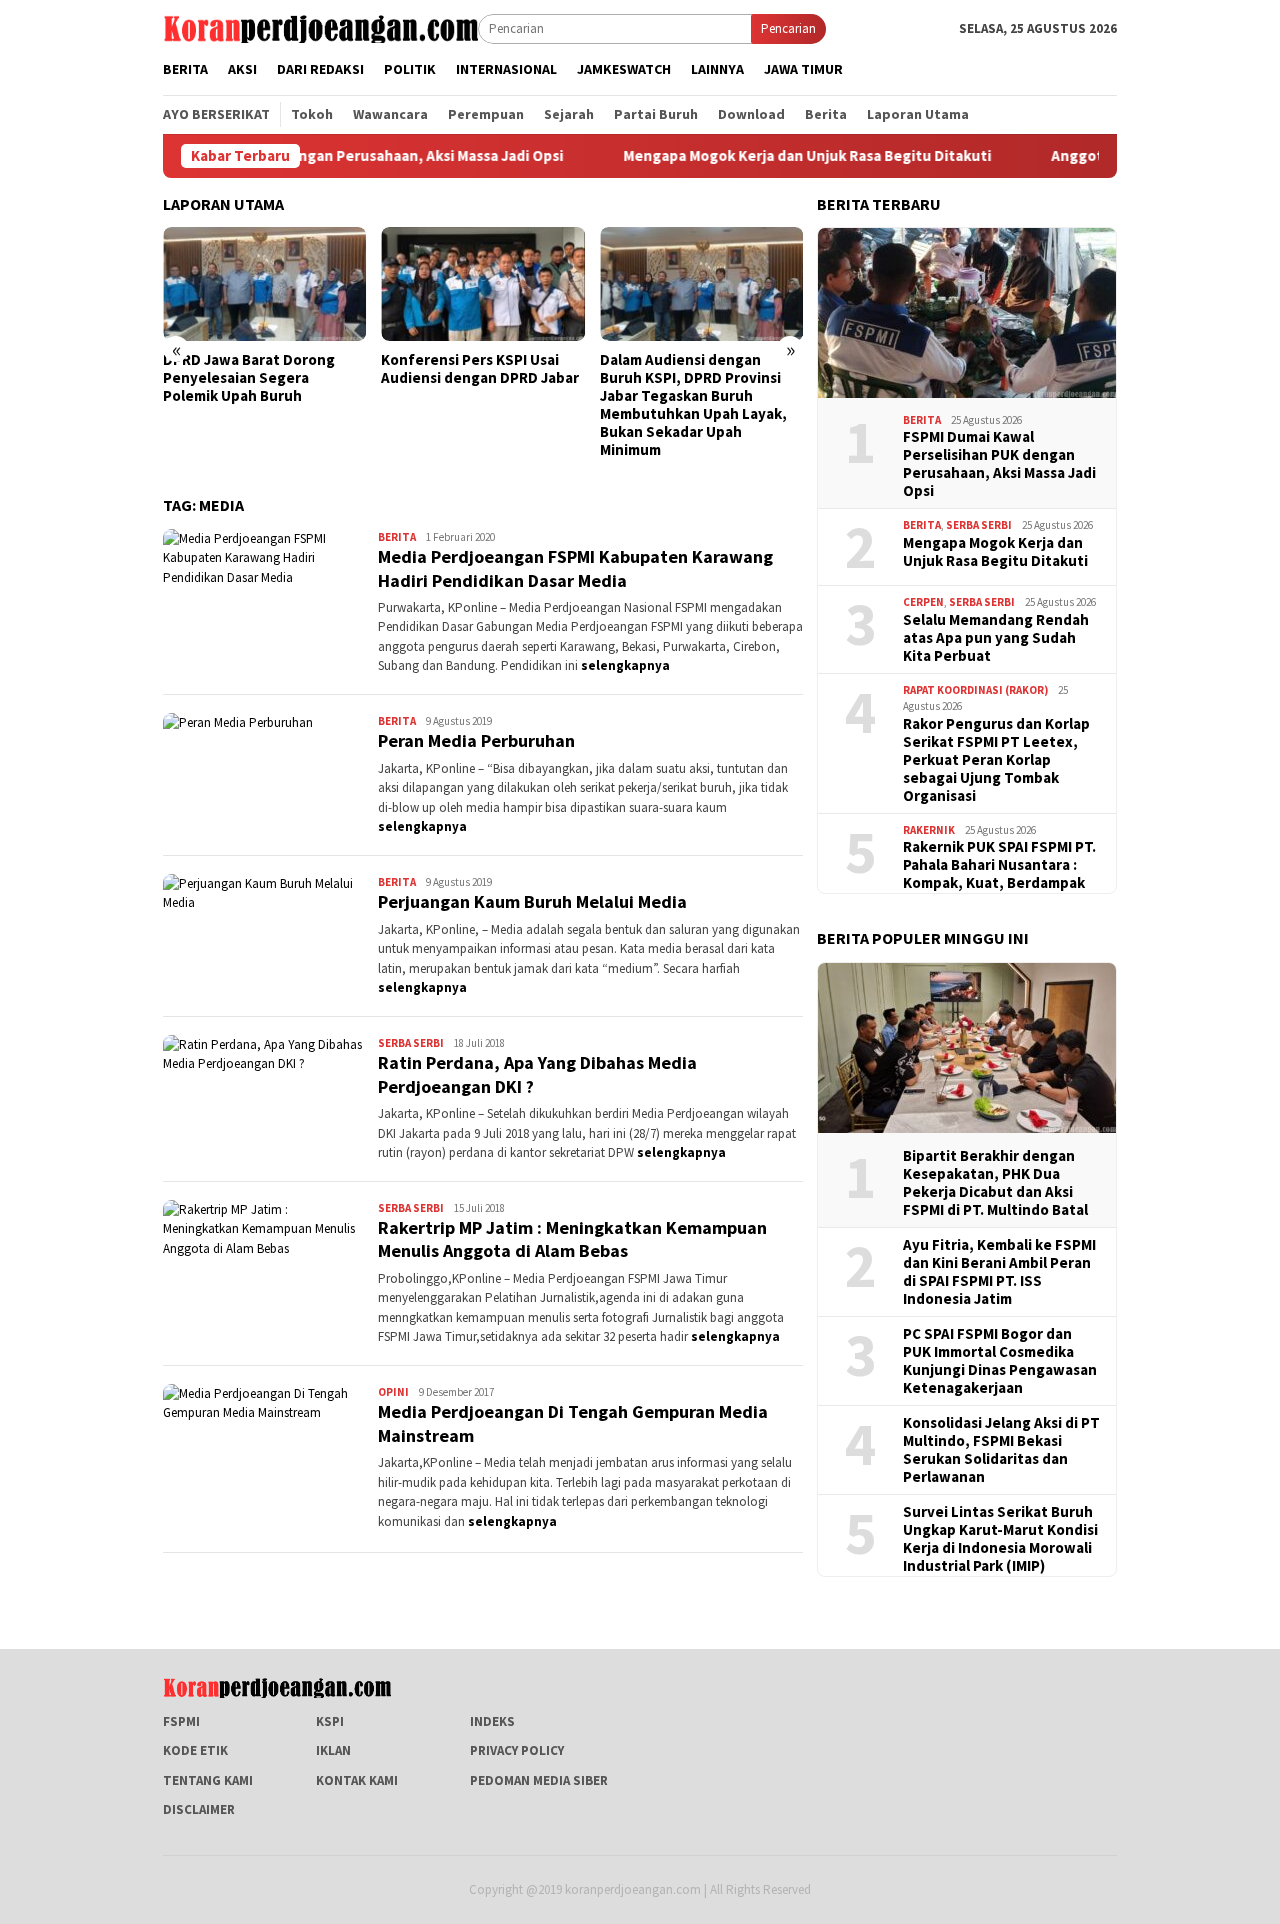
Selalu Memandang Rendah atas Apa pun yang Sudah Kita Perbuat (996, 638)
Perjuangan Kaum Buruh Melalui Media (532, 901)
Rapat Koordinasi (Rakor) (975, 690)
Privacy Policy (517, 1750)
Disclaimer (199, 1809)
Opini (393, 1392)
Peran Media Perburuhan (476, 740)
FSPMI (181, 1721)
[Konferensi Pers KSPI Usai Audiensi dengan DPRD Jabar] (482, 284)
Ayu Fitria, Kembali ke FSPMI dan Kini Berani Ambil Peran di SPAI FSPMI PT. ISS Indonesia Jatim (999, 1272)
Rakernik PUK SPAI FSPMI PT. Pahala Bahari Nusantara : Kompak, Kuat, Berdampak (999, 865)
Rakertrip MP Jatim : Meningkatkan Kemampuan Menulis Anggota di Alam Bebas (572, 1239)
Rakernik (929, 830)
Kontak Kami (357, 1780)
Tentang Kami (208, 1780)
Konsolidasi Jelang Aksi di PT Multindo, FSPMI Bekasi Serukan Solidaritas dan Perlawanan (1001, 1450)
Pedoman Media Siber (539, 1780)
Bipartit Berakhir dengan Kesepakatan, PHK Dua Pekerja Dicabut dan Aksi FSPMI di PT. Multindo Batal (995, 1183)
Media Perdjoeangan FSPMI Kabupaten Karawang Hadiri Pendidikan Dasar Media (575, 568)
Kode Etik (195, 1750)
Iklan (333, 1750)
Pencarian (788, 28)
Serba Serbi (411, 1043)
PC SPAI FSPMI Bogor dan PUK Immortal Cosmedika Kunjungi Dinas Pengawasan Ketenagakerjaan (1000, 1361)
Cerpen (923, 602)
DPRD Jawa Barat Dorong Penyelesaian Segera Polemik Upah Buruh (249, 378)
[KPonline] (320, 27)
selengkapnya (625, 665)
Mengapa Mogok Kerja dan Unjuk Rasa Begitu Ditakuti (748, 156)
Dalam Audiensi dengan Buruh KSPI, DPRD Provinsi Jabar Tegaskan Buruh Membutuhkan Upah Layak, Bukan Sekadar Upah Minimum (693, 405)
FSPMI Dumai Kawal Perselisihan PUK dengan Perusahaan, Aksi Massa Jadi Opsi (999, 464)
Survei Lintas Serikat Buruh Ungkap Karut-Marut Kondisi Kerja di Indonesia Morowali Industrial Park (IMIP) (1000, 1539)
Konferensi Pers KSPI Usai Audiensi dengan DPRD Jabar (480, 369)
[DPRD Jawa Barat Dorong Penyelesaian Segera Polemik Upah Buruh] (264, 284)
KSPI (330, 1721)
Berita (397, 537)
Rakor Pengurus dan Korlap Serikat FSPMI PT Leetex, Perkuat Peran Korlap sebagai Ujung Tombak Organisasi (996, 760)
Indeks (492, 1721)
